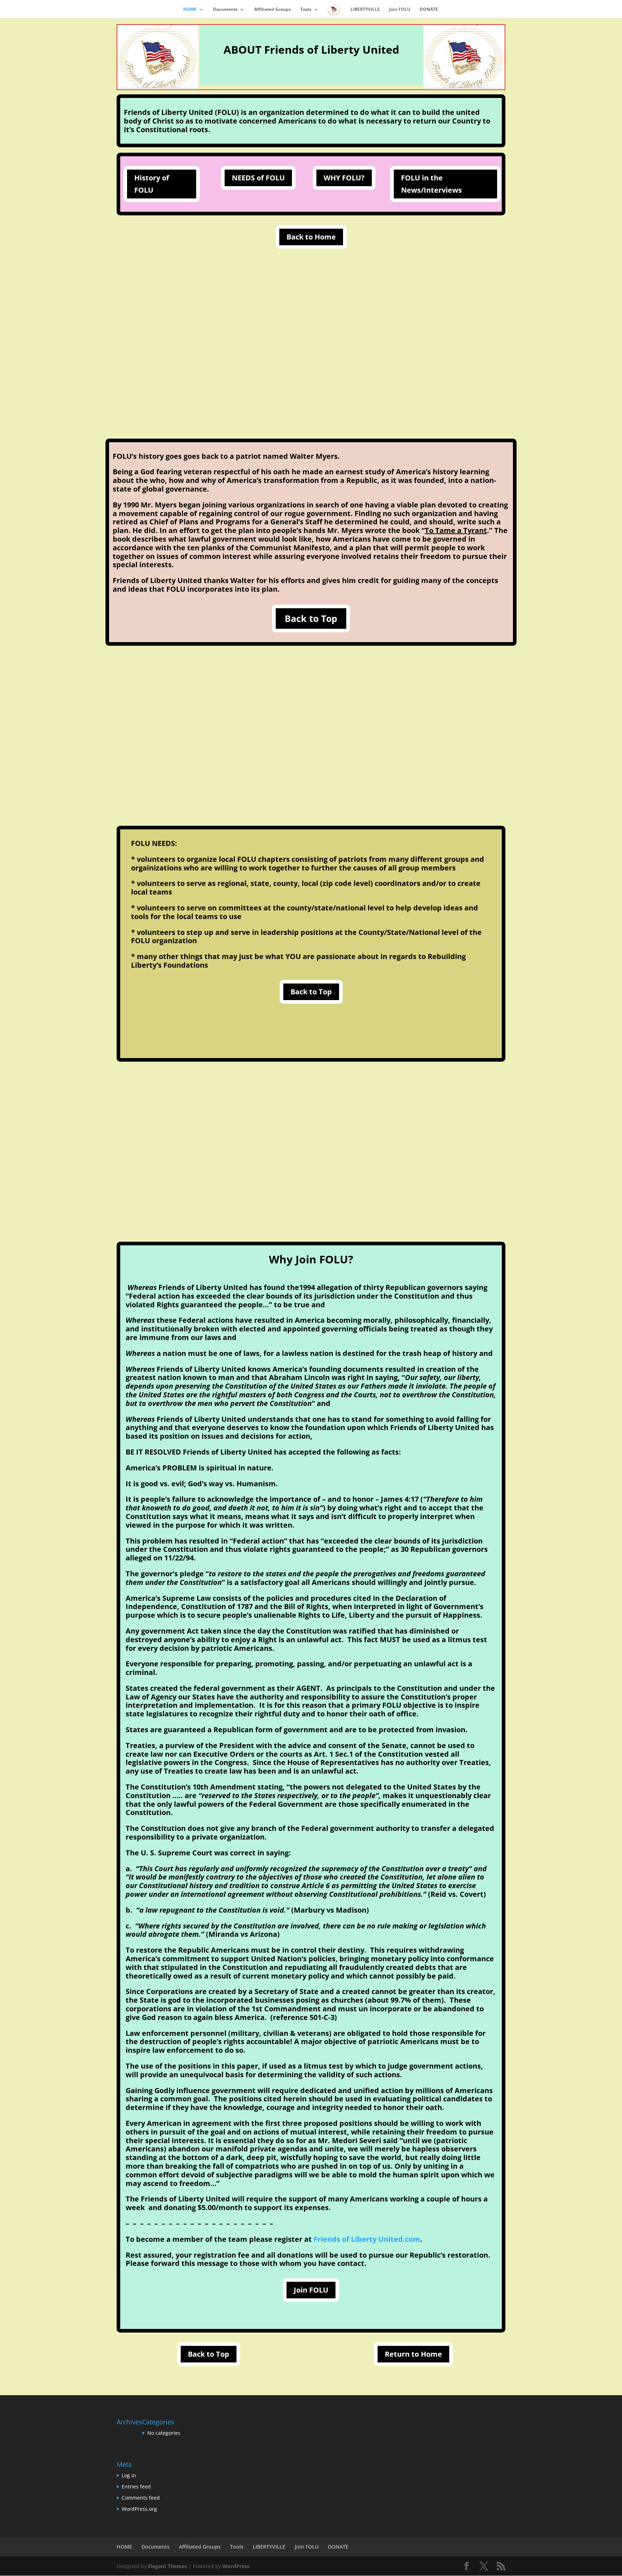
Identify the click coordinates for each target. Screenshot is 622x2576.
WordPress (236, 2566)
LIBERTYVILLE (365, 10)
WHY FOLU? (344, 178)
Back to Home (311, 237)
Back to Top (311, 618)
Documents (225, 10)
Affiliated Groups (272, 10)
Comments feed (141, 2498)
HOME (190, 10)
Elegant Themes (168, 2566)
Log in (129, 2475)
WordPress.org (139, 2509)
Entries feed (136, 2487)
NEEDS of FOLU (258, 178)
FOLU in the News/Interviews (431, 184)
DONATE (429, 10)
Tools (306, 10)
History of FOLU (152, 184)
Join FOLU (400, 10)
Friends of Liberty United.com (367, 2239)
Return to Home (413, 2354)
